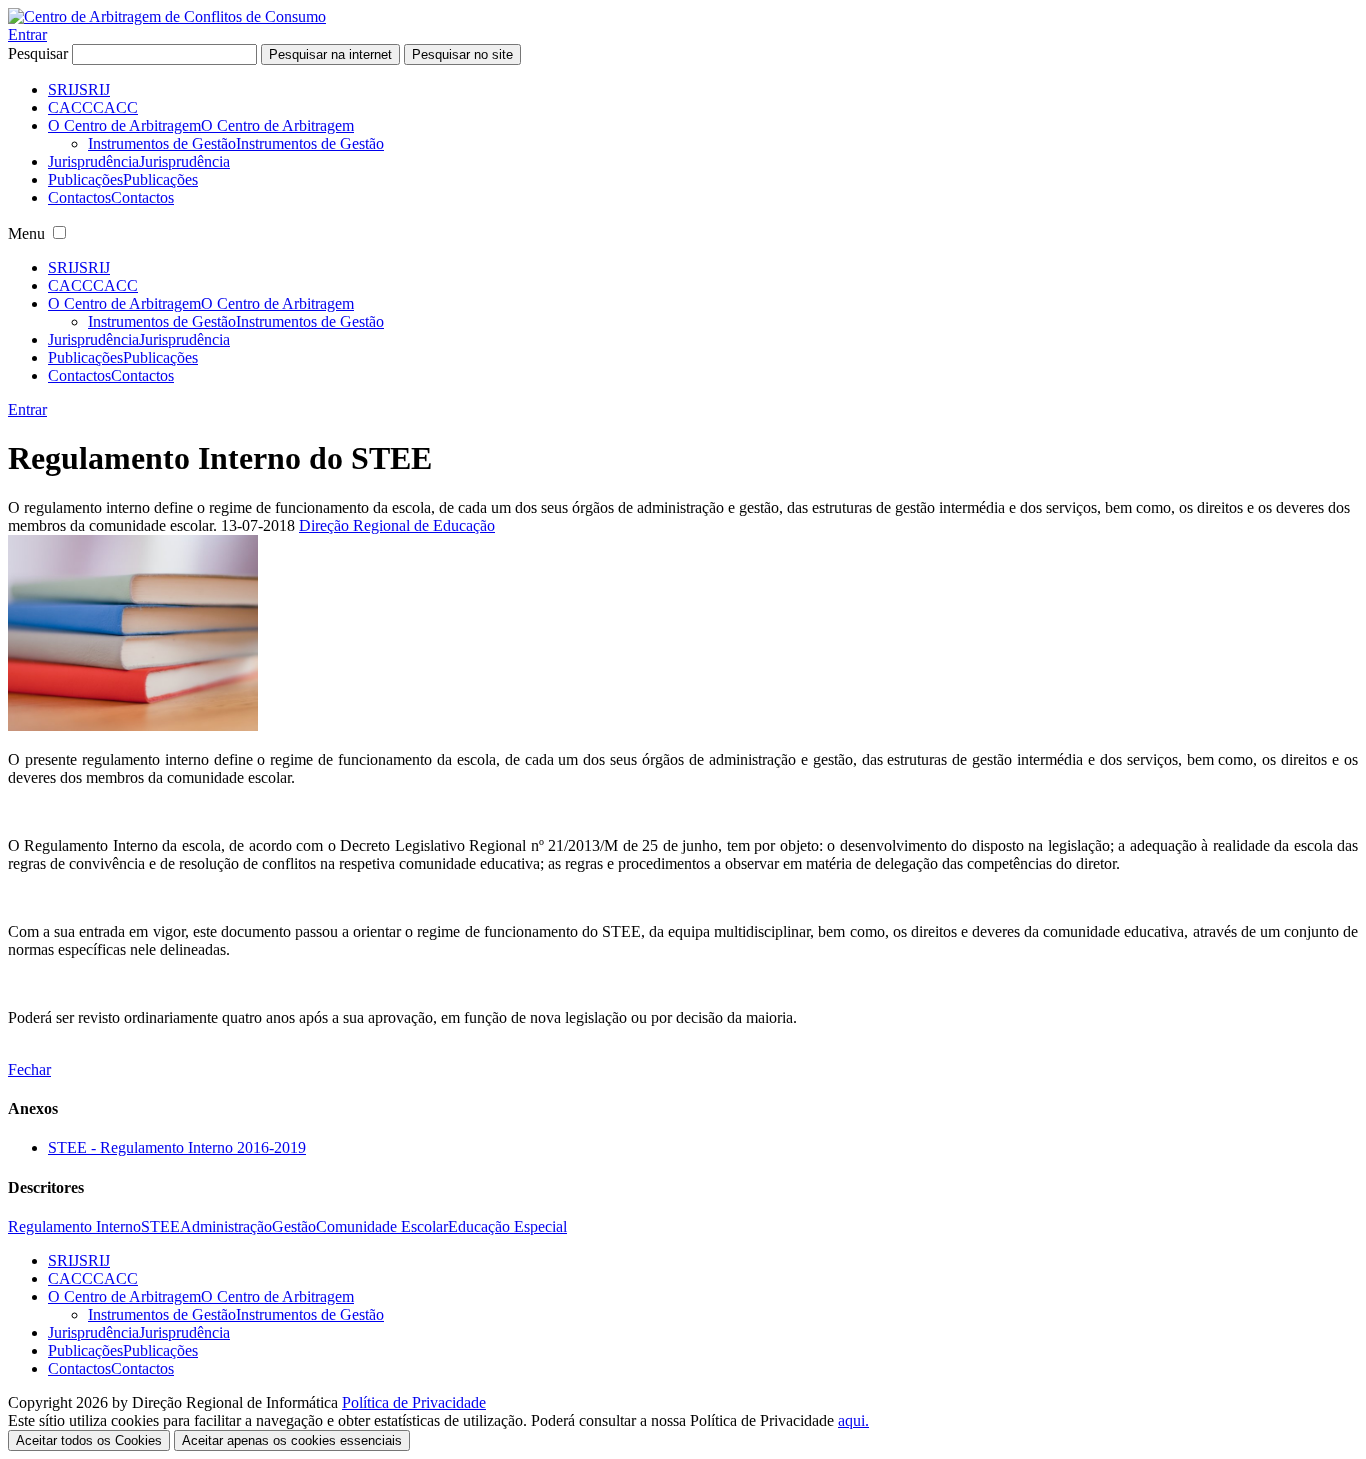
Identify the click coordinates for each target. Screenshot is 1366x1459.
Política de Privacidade (414, 1402)
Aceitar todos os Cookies (89, 1440)
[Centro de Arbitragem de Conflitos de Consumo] (167, 16)
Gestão (294, 1226)
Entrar (27, 34)
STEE (160, 1226)
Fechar (29, 1069)
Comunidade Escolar (382, 1226)
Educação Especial (507, 1226)
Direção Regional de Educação (397, 525)
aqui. (853, 1420)
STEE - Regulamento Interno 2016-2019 (177, 1147)
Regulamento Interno (74, 1226)
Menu (26, 233)
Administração (226, 1226)
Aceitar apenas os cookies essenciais (292, 1440)
